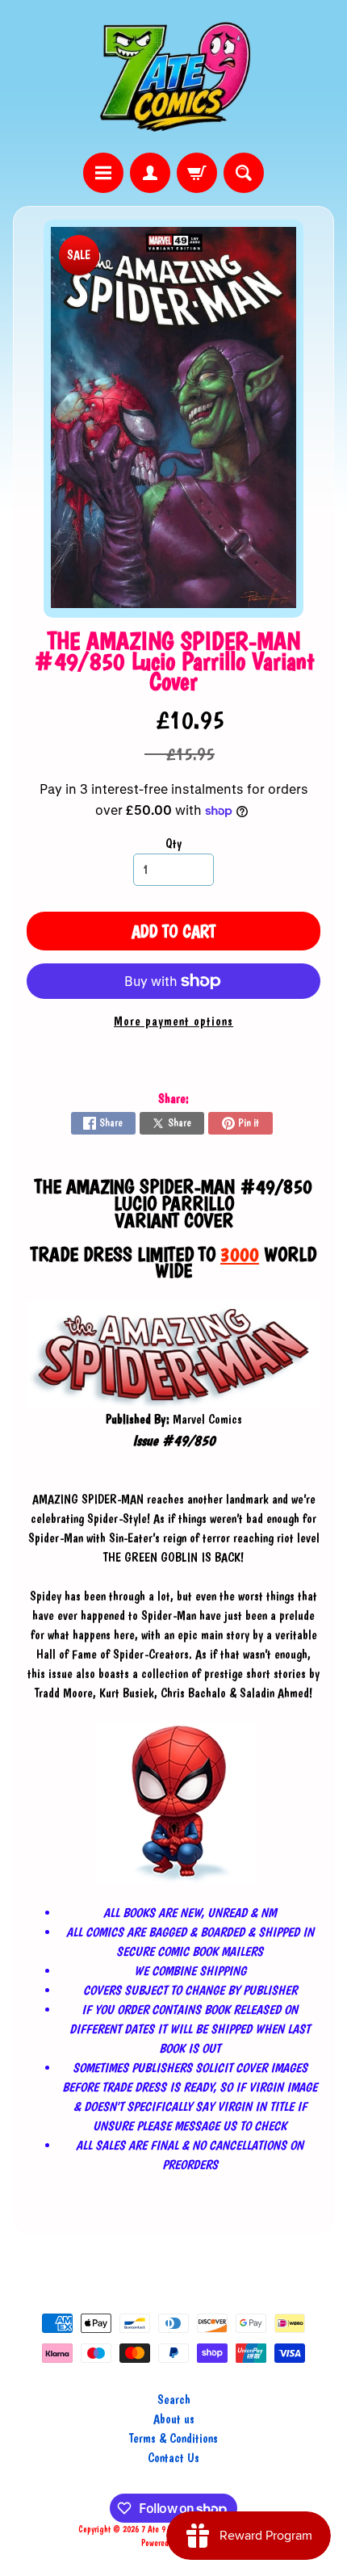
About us (174, 2419)
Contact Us (173, 2458)
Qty (173, 843)
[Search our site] (244, 173)
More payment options (173, 1021)
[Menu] (103, 173)
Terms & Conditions (173, 2438)
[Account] (150, 173)
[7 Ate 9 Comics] (173, 76)
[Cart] (197, 173)
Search (174, 2400)
